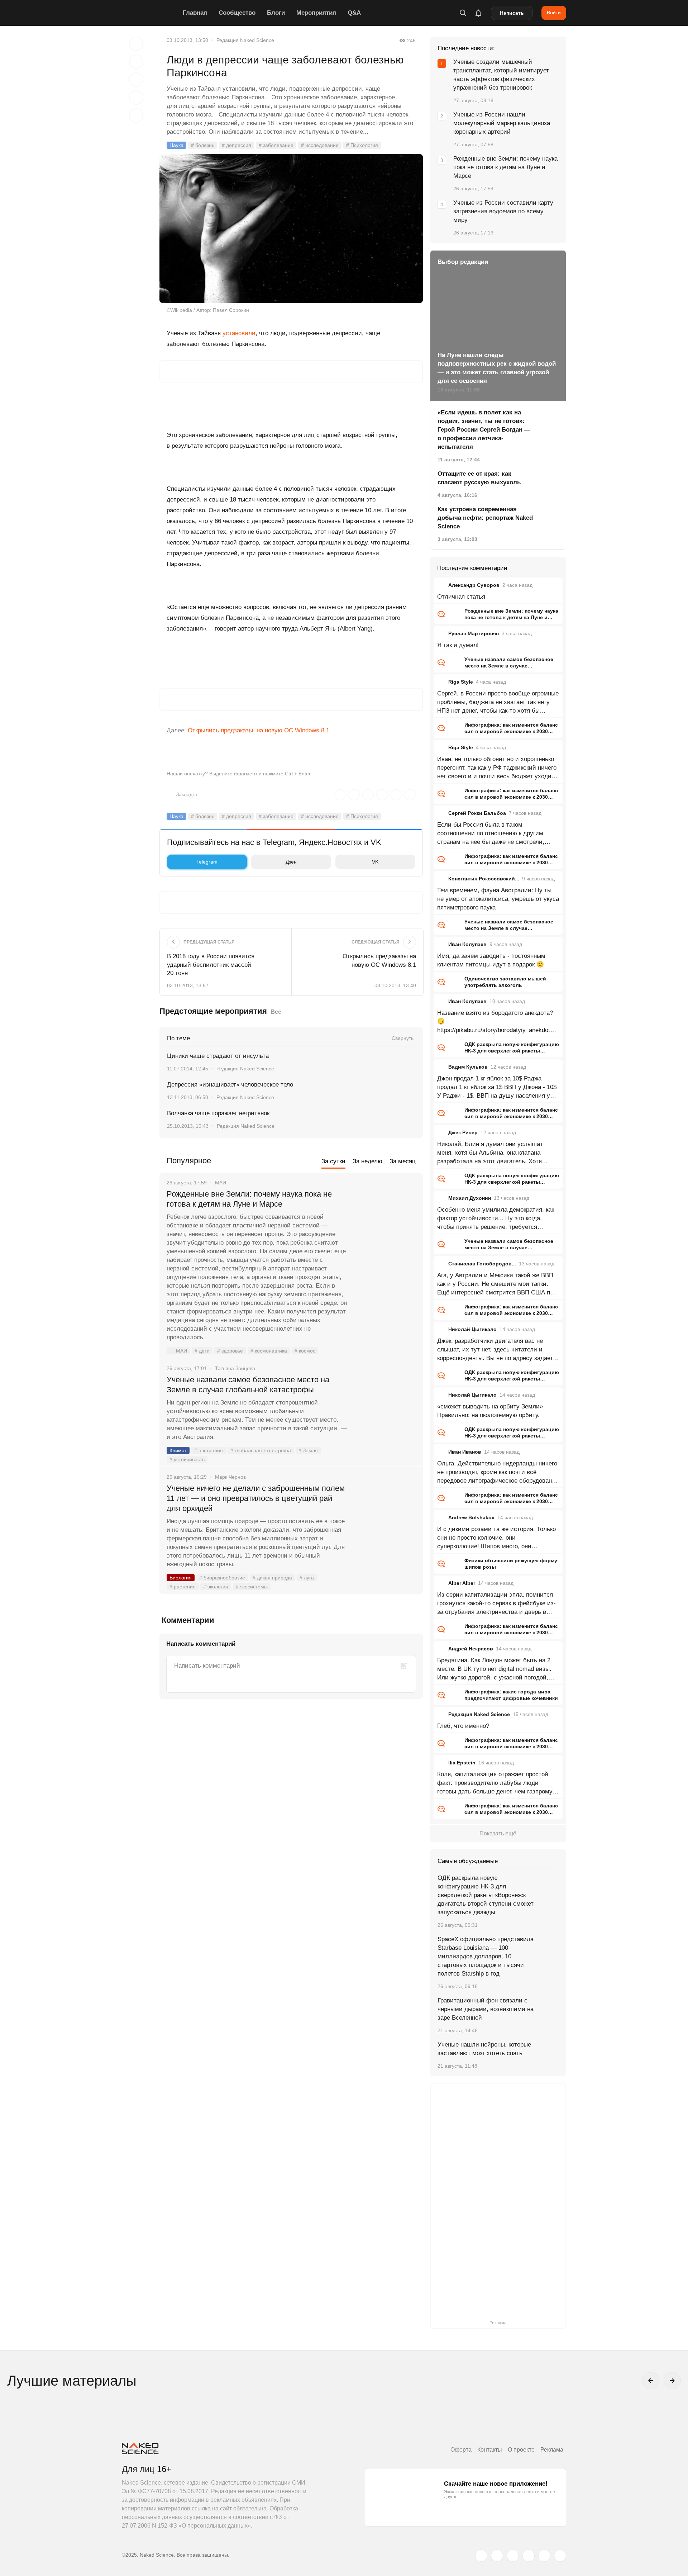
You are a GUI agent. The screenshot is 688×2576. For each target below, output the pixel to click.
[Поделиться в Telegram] (136, 98)
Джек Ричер (463, 1132)
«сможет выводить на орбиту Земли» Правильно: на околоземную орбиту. (490, 1411)
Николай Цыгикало (472, 1329)
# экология (216, 1587)
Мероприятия (316, 13)
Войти (554, 13)
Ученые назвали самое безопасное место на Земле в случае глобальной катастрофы (248, 1385)
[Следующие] (672, 2381)
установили (239, 333)
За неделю (367, 1161)
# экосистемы (252, 1587)
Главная (195, 13)
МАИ (181, 1351)
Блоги (276, 13)
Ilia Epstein (462, 1763)
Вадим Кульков (468, 1067)
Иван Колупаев (467, 944)
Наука (176, 145)
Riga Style (461, 682)
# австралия (209, 1450)
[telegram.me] (544, 2556)
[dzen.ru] (529, 2556)
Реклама (552, 2450)
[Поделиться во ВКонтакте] (136, 115)
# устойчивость (187, 1459)
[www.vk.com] (497, 2556)
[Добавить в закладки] (136, 44)
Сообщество (237, 13)
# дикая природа (272, 1578)
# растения (183, 1587)
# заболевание (276, 145)
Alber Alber (462, 1583)
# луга (307, 1578)
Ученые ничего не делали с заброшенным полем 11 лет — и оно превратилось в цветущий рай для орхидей (256, 1498)
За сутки (333, 1161)
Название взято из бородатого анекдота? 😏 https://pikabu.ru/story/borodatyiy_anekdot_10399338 (497, 1022)
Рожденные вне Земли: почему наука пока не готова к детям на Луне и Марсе (249, 1199)
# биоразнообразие (222, 1578)
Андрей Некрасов (471, 1649)
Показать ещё (498, 1833)
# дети (202, 1351)
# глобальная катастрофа (261, 1450)
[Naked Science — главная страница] (150, 13)
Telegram (207, 862)
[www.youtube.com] (513, 2556)
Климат (178, 1450)
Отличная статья (461, 597)
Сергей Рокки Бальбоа (477, 813)
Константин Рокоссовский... (484, 879)
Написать (512, 13)
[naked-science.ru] (560, 2556)
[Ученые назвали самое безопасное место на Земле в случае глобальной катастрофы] (385, 1407)
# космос (305, 1351)
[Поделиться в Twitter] (136, 80)
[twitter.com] (481, 2556)
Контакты (490, 2450)
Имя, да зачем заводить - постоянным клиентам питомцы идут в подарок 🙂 (491, 960)
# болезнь (203, 145)
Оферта (461, 2450)
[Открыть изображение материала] (291, 229)
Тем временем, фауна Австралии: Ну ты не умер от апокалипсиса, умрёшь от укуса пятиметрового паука (498, 899)
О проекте (521, 2450)
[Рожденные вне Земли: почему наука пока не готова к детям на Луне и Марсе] (385, 1221)
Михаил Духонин (470, 1198)
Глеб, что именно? (463, 1726)
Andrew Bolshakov (471, 1517)
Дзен (291, 862)
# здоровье (230, 1351)
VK (375, 862)
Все (276, 1012)
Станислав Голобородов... (482, 1264)
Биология (181, 1578)
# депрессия (236, 145)
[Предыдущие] (651, 2381)
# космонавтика (269, 1351)
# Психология (362, 145)
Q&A (354, 13)
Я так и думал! (458, 645)
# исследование (320, 145)
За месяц (403, 1161)
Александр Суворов (474, 585)
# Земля (308, 1450)
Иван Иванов (465, 1452)
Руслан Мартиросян (474, 633)
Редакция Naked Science (245, 40)
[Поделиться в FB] (136, 62)
